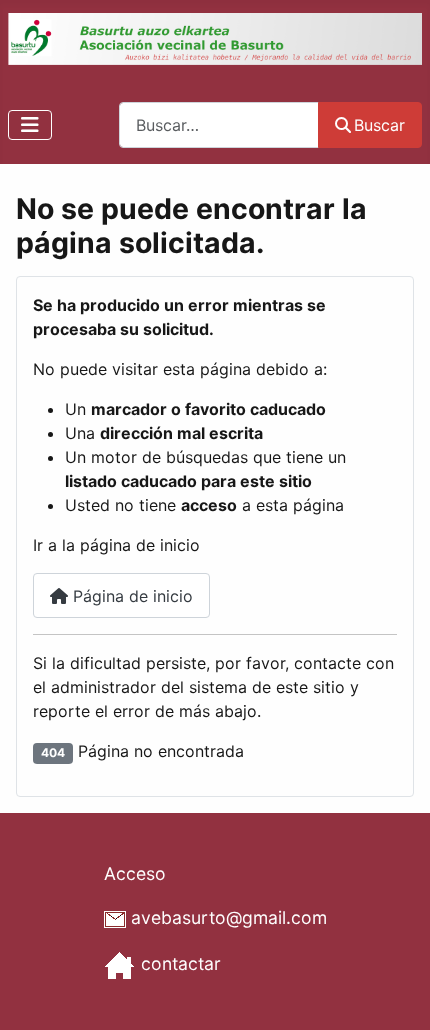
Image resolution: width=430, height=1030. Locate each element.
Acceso (135, 873)
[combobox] (219, 124)
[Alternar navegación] (30, 125)
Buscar (379, 125)
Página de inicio (130, 596)
